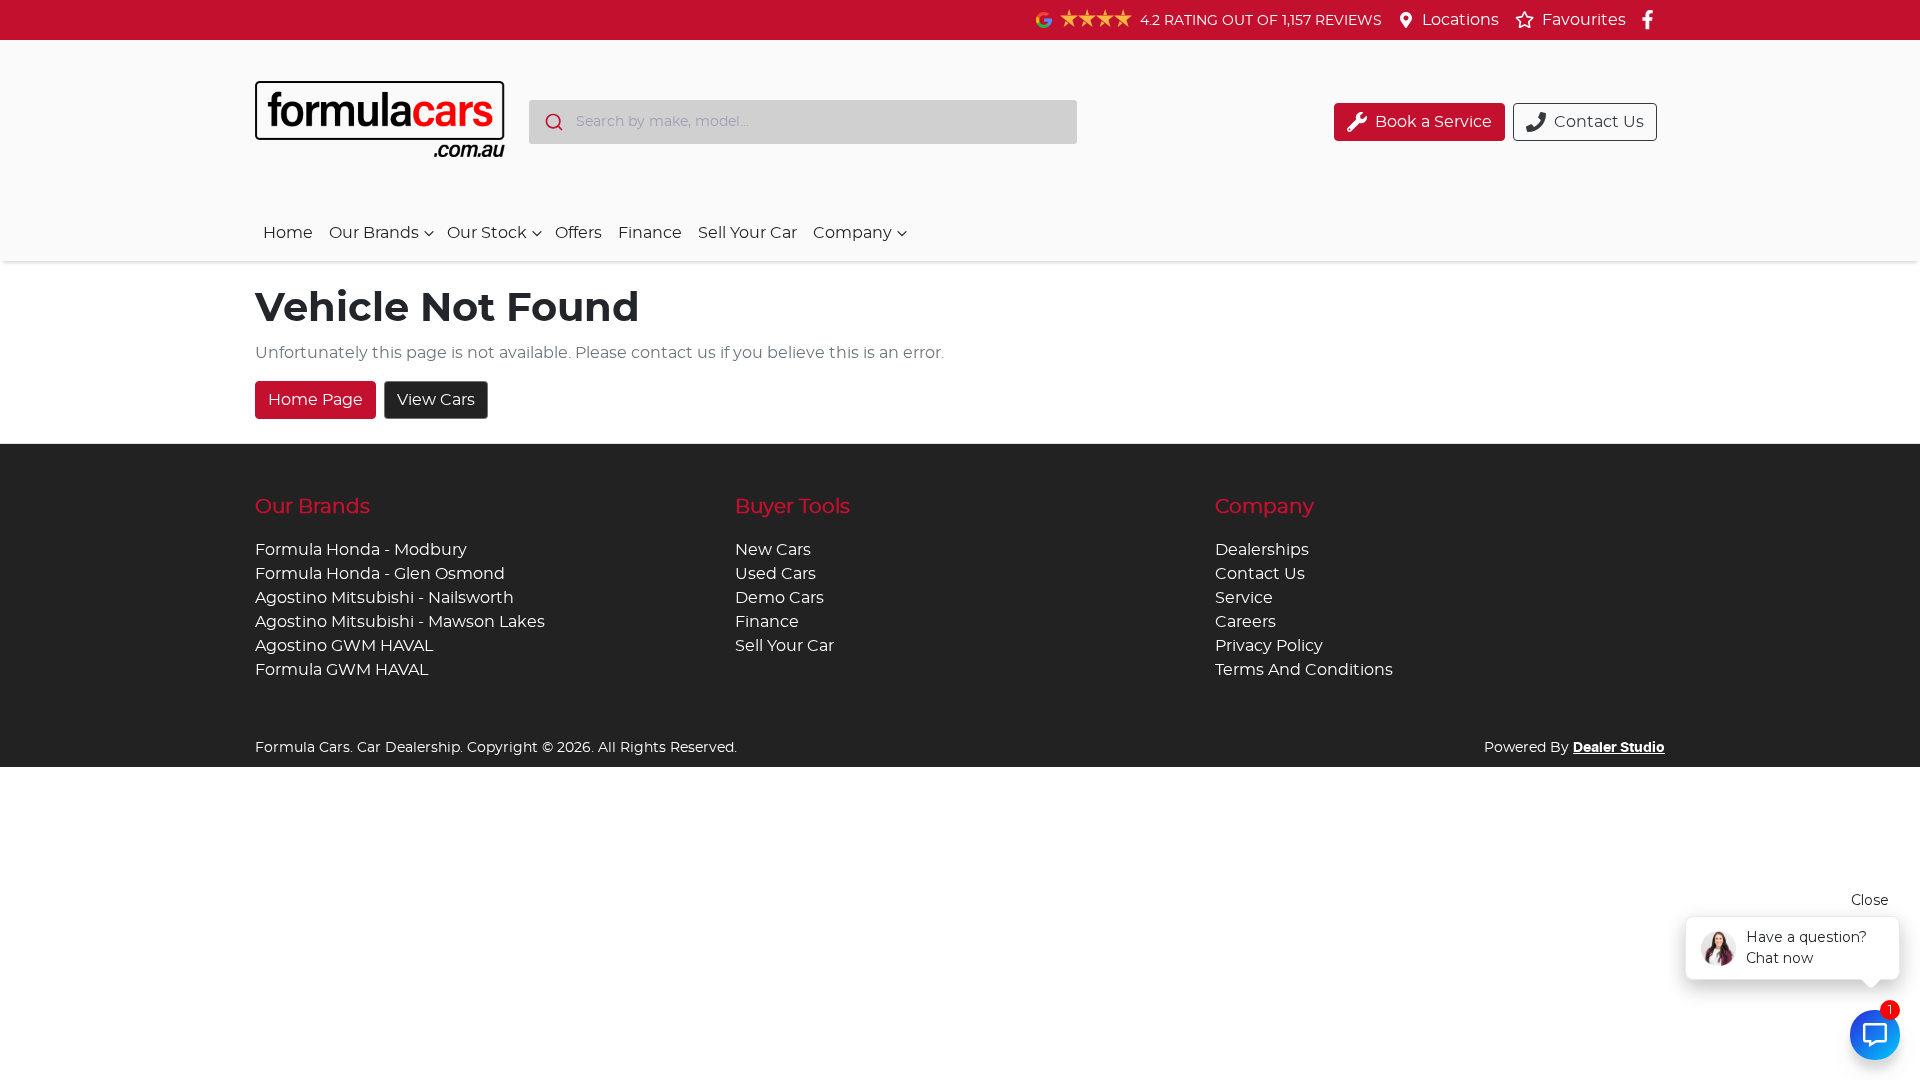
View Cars (436, 400)
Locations (1460, 20)
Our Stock (487, 233)
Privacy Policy (1269, 646)
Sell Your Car (747, 233)
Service (1244, 598)
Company (852, 233)
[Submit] (552, 122)
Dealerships (1262, 550)
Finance (650, 233)
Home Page (315, 400)
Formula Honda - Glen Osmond (380, 574)
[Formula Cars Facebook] (1651, 19)
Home (288, 233)
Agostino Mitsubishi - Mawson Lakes (400, 622)
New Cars (773, 550)
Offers (578, 233)
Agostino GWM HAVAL (344, 646)
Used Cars (775, 574)
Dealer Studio (1619, 748)
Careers (1245, 622)
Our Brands (374, 233)
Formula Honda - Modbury (361, 550)
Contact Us (1260, 574)
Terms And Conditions (1304, 670)
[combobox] (803, 122)
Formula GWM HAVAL (341, 670)
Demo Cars (779, 598)
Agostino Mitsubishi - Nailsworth (384, 598)
